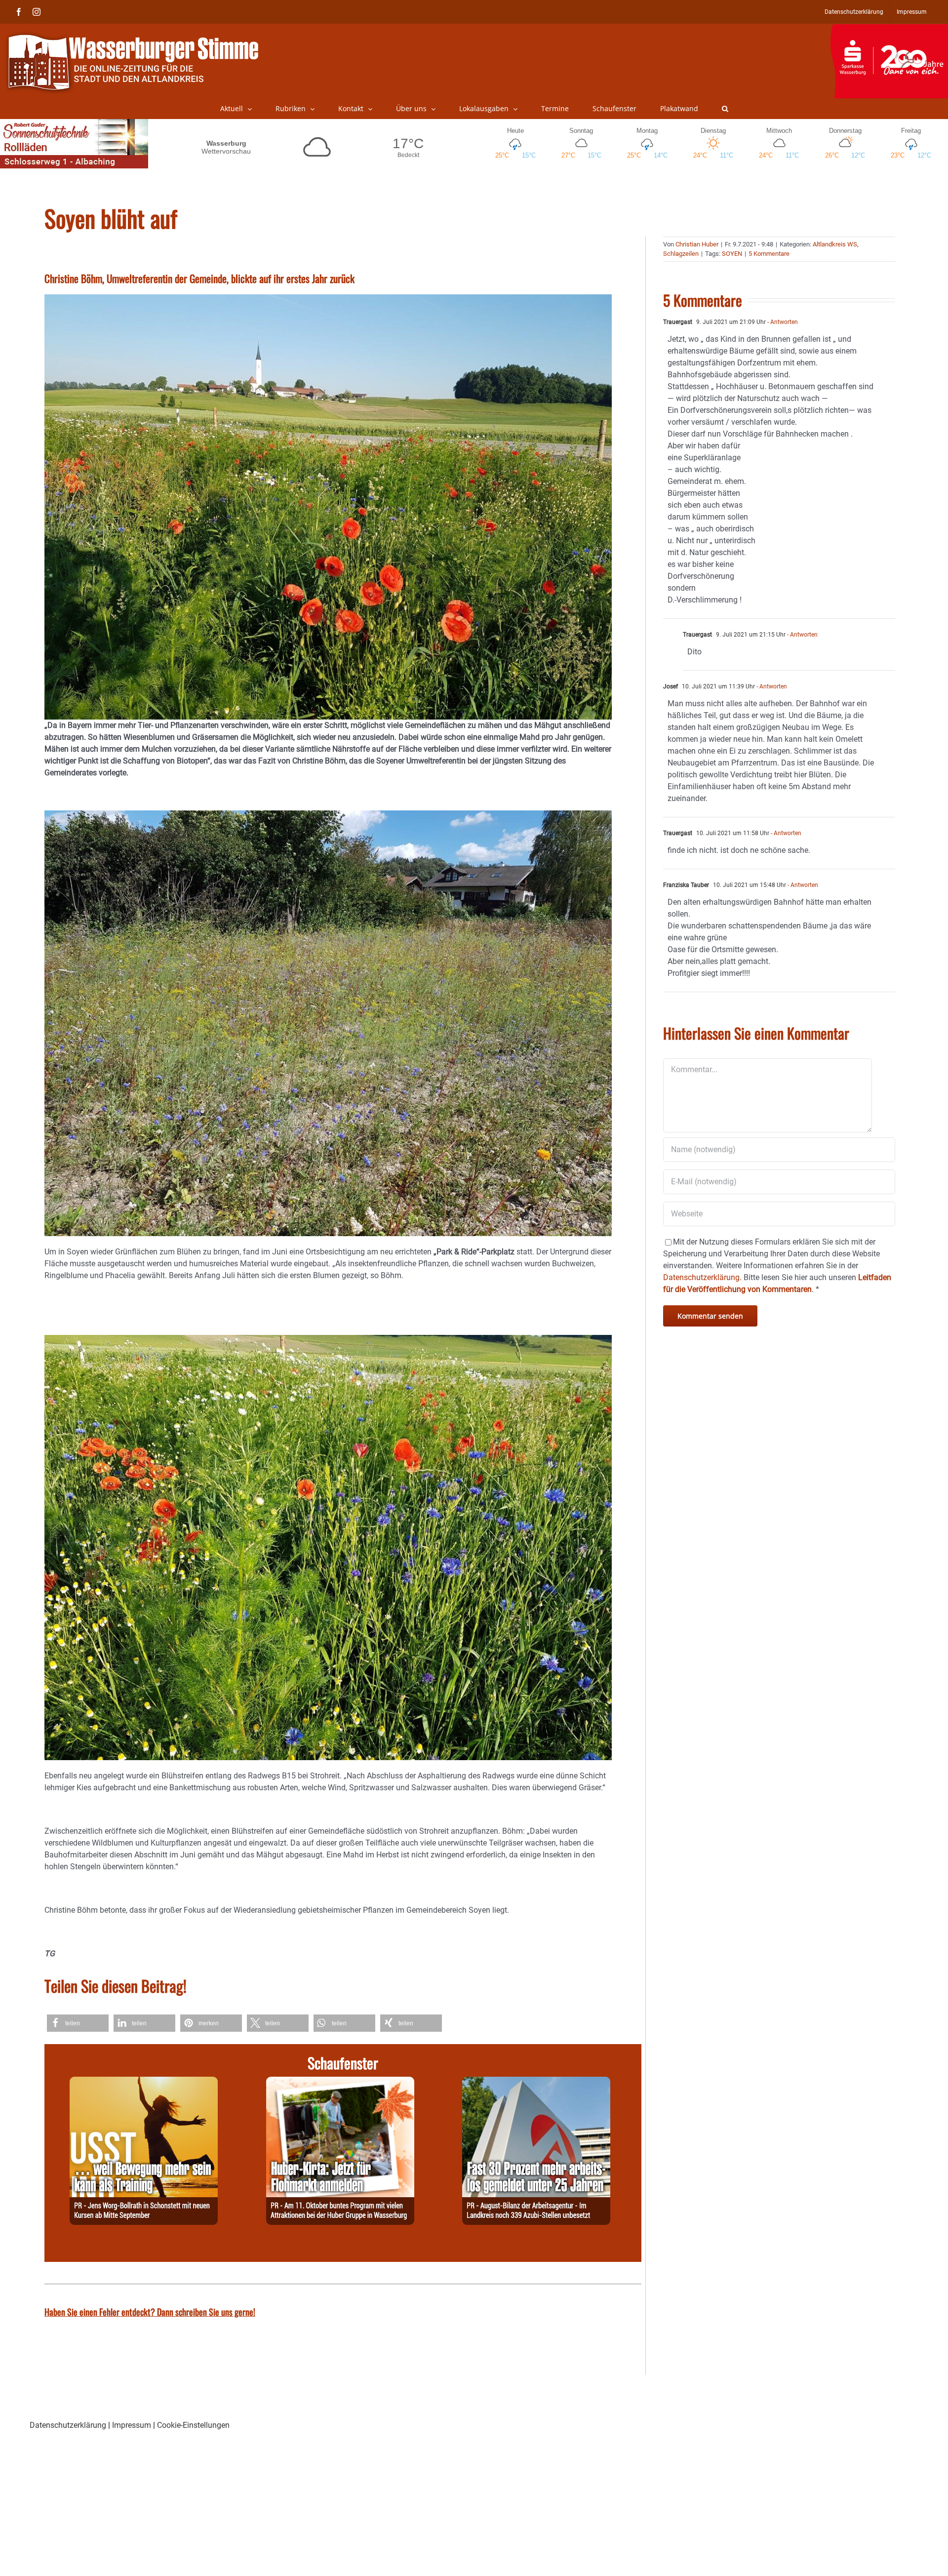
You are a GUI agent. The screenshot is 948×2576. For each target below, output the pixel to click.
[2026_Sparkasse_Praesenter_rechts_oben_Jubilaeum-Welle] (889, 29)
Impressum (132, 2425)
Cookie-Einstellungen (193, 2425)
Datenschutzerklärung (68, 2425)
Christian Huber (697, 244)
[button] (725, 109)
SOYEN (732, 254)
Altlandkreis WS (835, 244)
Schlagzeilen (681, 254)
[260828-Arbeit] (536, 2082)
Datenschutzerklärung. (702, 1277)
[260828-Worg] (144, 2082)
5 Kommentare (769, 254)
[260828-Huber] (340, 2082)
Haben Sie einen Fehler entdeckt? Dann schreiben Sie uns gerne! (150, 2312)
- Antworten (782, 322)
